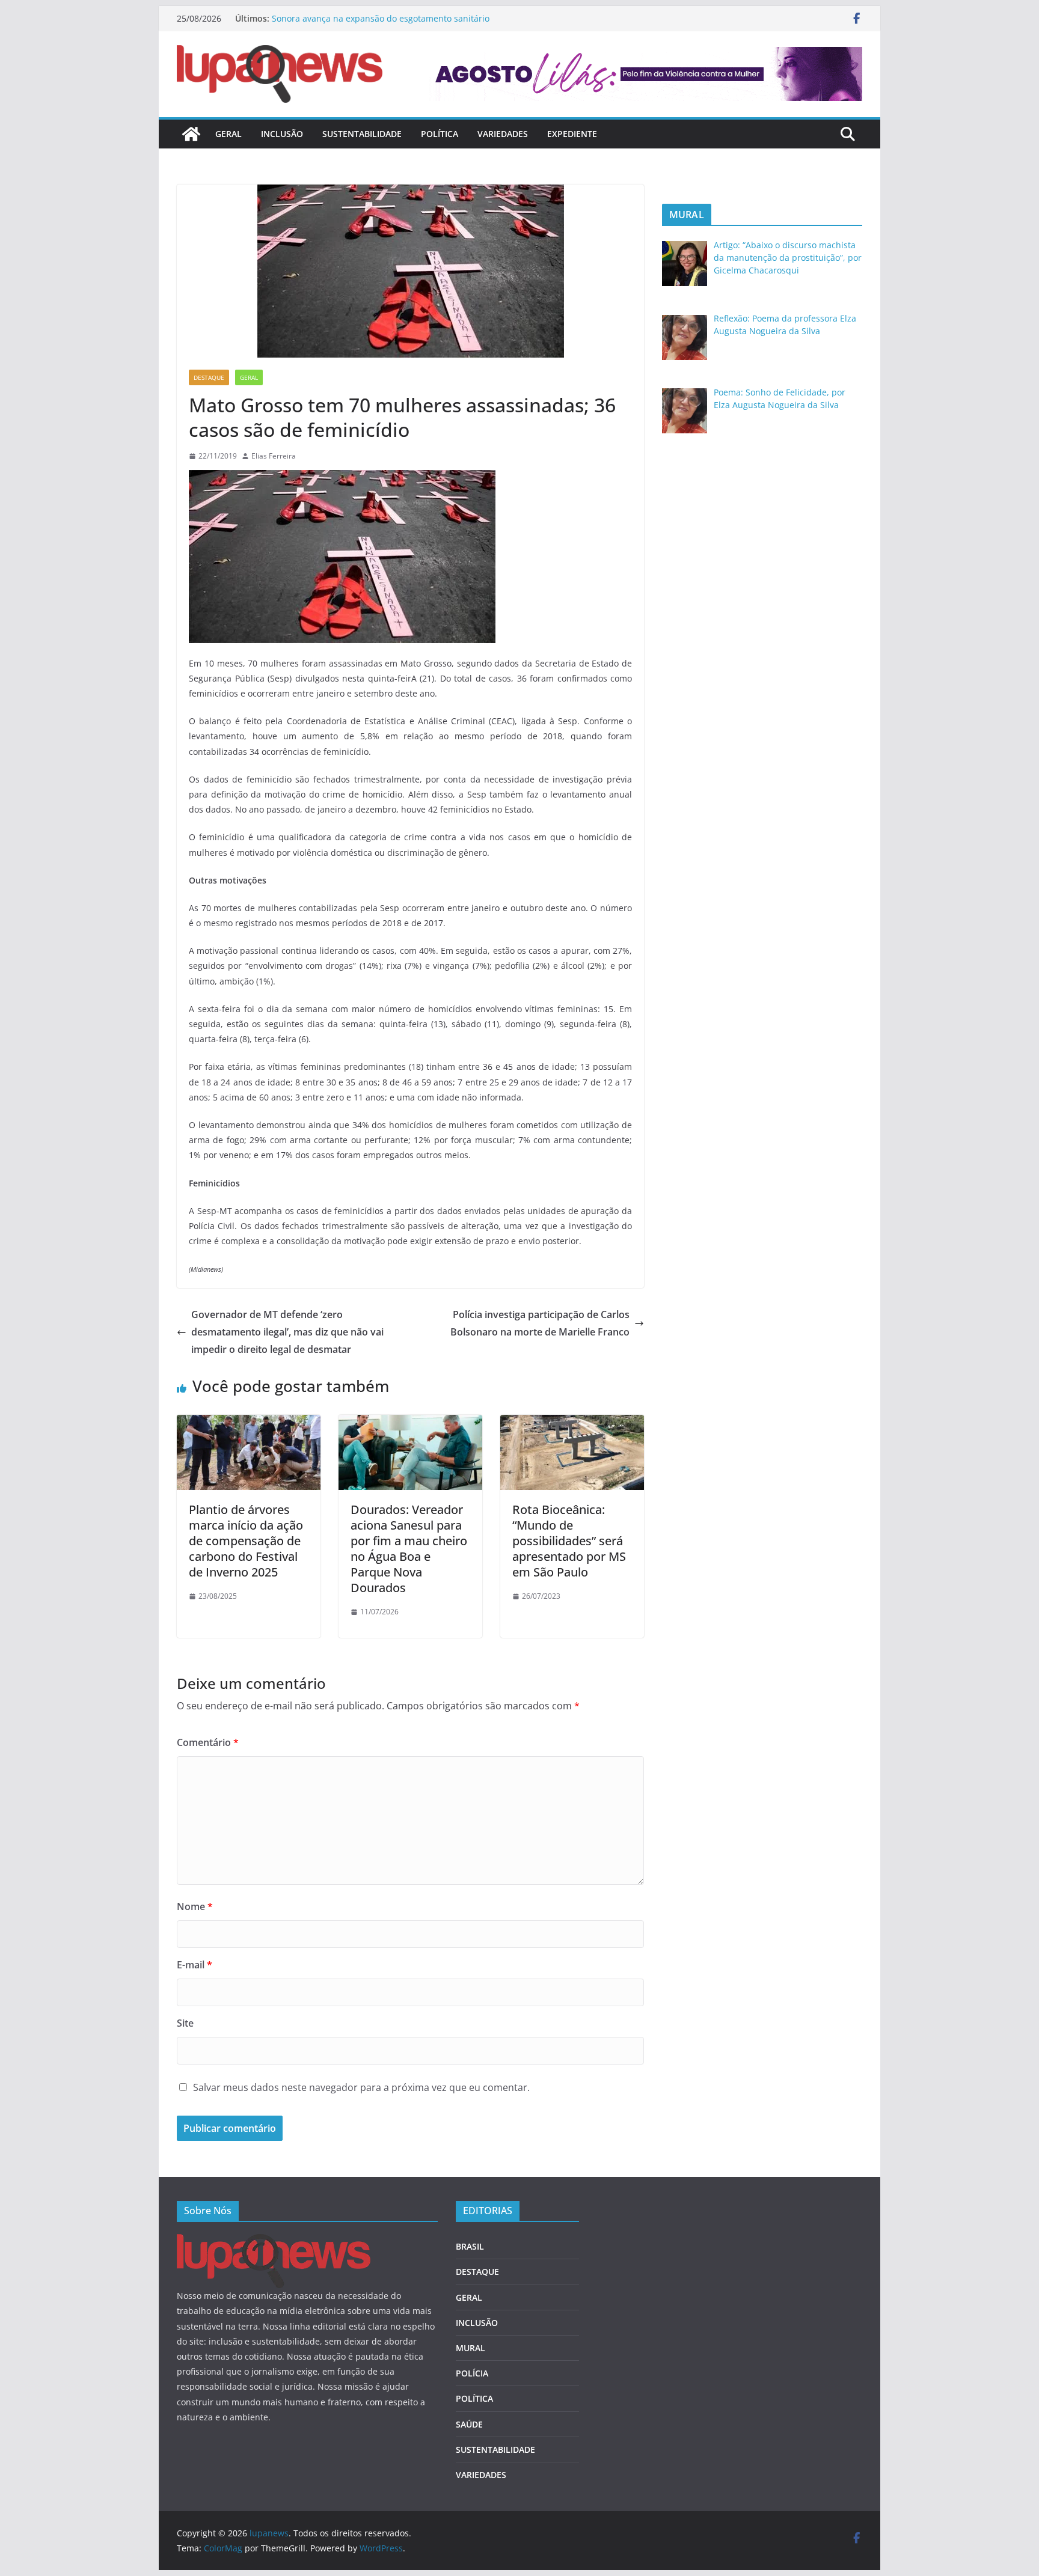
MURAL (470, 2348)
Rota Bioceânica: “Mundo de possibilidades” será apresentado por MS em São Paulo (569, 1541)
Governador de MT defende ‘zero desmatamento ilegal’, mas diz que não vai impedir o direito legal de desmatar (287, 1332)
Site (185, 2023)
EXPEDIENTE (572, 134)
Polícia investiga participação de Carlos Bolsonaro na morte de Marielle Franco (540, 1323)
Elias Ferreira (274, 456)
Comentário (208, 1742)
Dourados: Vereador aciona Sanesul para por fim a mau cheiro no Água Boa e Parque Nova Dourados (409, 1549)
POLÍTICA (440, 134)
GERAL (228, 134)
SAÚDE (469, 2424)
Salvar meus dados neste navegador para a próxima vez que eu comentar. (361, 2087)
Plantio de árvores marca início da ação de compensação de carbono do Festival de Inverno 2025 (246, 1541)
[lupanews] (191, 134)
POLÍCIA (472, 2373)
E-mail (195, 1965)
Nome (195, 1906)
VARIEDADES (503, 134)
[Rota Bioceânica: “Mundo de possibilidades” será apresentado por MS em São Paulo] (572, 1423)
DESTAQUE (209, 377)
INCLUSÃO (282, 134)
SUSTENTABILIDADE (362, 134)
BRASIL (470, 2246)
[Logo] (274, 2242)
